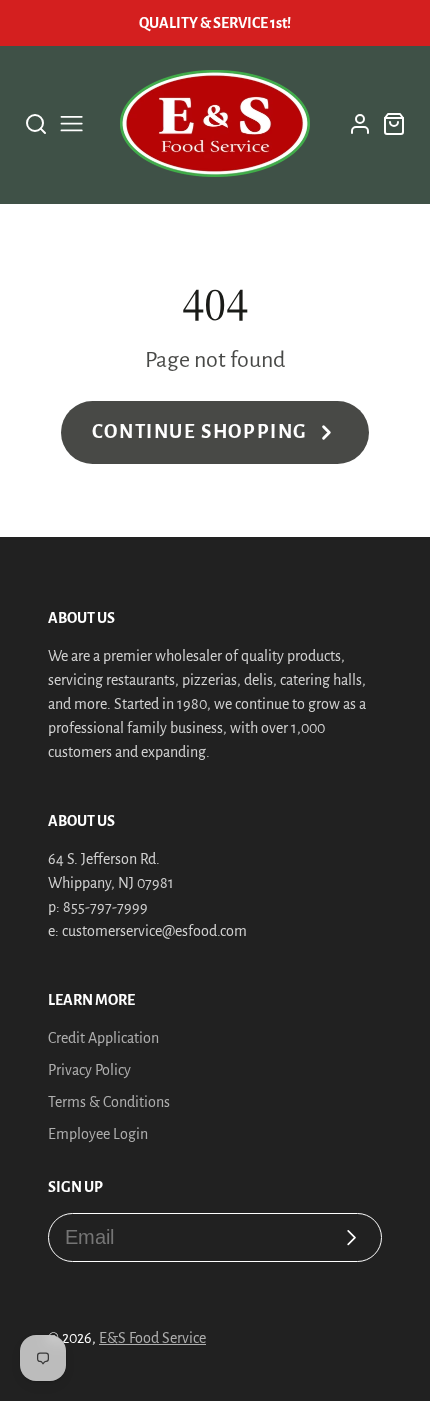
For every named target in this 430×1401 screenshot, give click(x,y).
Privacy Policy (89, 1070)
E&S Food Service (152, 1338)
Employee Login (98, 1134)
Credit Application (103, 1038)
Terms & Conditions (109, 1102)
